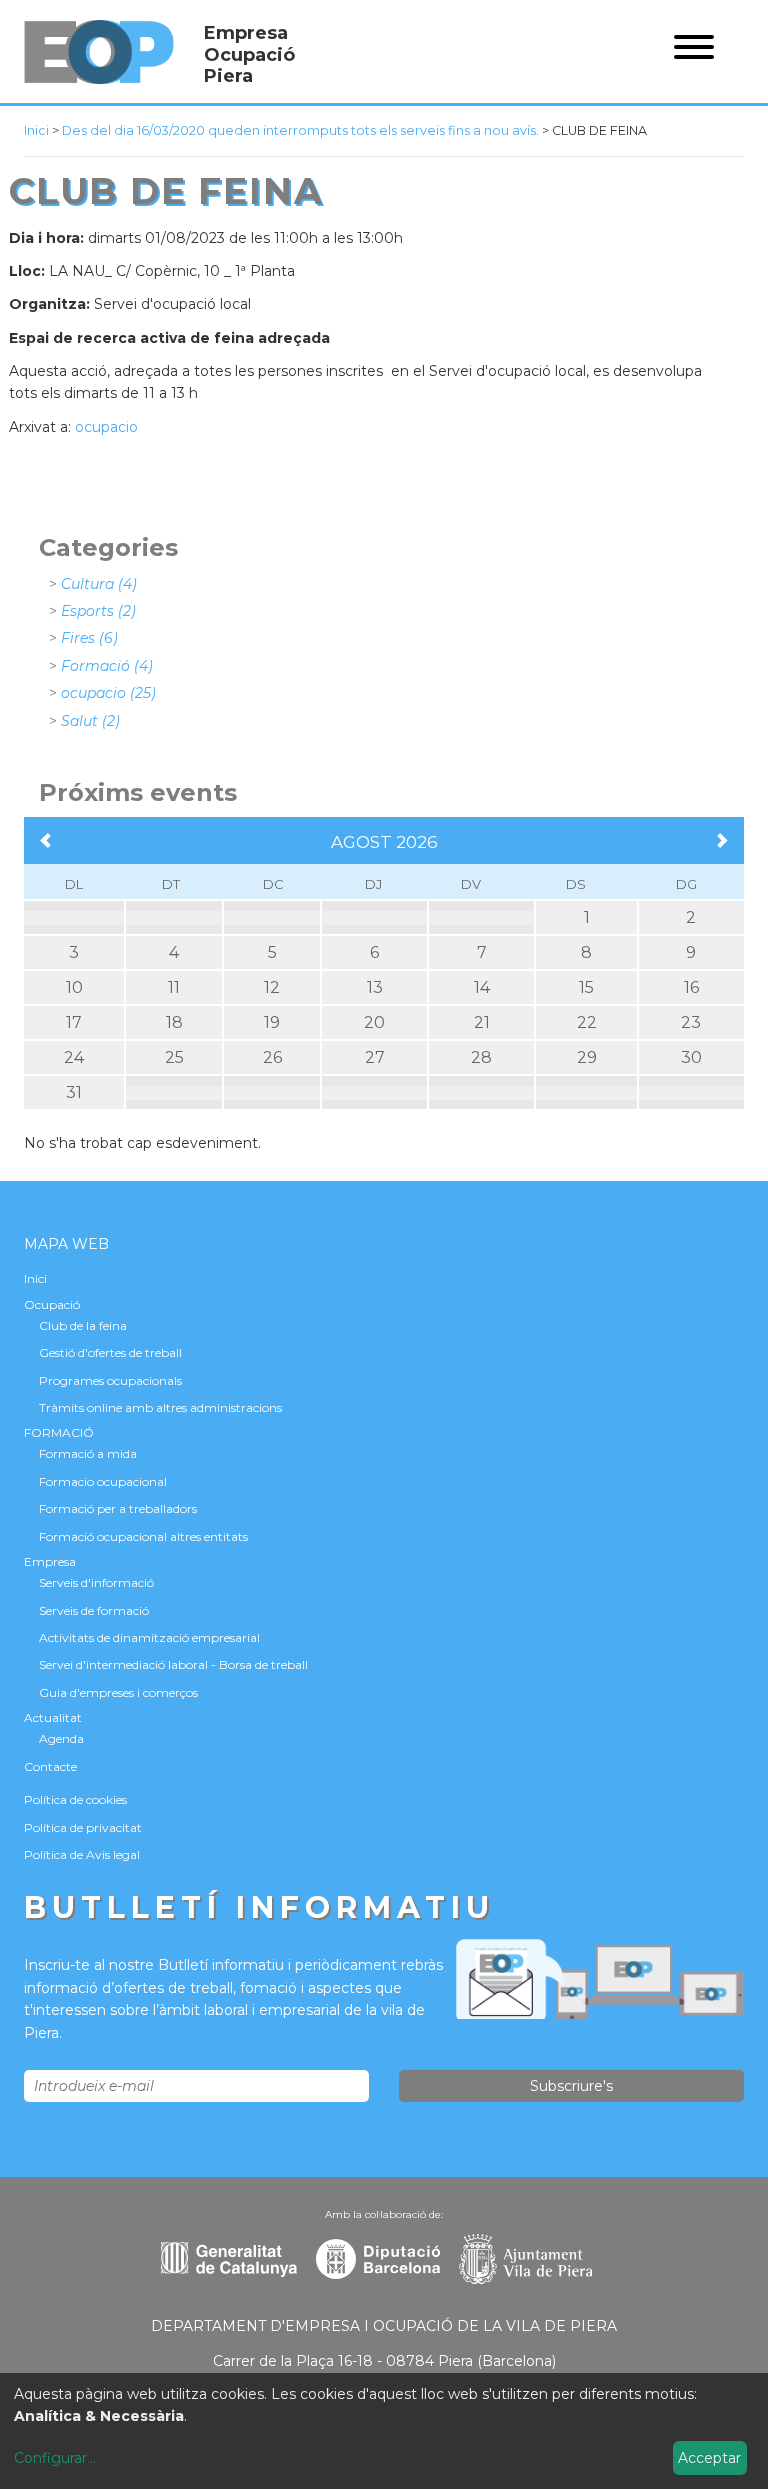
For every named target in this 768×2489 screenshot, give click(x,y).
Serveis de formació (94, 1610)
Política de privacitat (83, 1827)
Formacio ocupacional (103, 1481)
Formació (107, 666)
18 (174, 1022)
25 (174, 1057)
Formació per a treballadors (118, 1508)
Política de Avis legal (82, 1854)
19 (272, 1022)
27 (375, 1057)
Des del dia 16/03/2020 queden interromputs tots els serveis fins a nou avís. (300, 130)
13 (375, 987)
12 (272, 987)
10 (74, 987)
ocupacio (106, 427)
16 (691, 987)
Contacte (50, 1766)
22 (587, 1022)
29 (587, 1057)
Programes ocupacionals (110, 1380)
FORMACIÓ (59, 1432)
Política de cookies (75, 1799)
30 (691, 1057)
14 (482, 987)
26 (272, 1057)
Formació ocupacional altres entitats (143, 1536)
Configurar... (55, 2458)
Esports (98, 611)
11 (174, 987)
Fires (89, 638)
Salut (90, 721)
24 (74, 1057)
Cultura (99, 584)
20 (374, 1022)
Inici (36, 130)
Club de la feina (83, 1325)
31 (74, 1092)
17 (74, 1022)
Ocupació (52, 1304)
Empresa (50, 1561)
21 (482, 1022)
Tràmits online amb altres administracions (160, 1407)
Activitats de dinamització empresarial (149, 1637)
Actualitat (53, 1717)
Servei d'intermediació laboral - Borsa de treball (173, 1664)
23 (691, 1022)
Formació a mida (88, 1453)
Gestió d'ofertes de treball (110, 1352)
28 (481, 1057)
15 (586, 987)
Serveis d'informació (96, 1582)
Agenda (61, 1738)
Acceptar (709, 2458)
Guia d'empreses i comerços (118, 1692)
